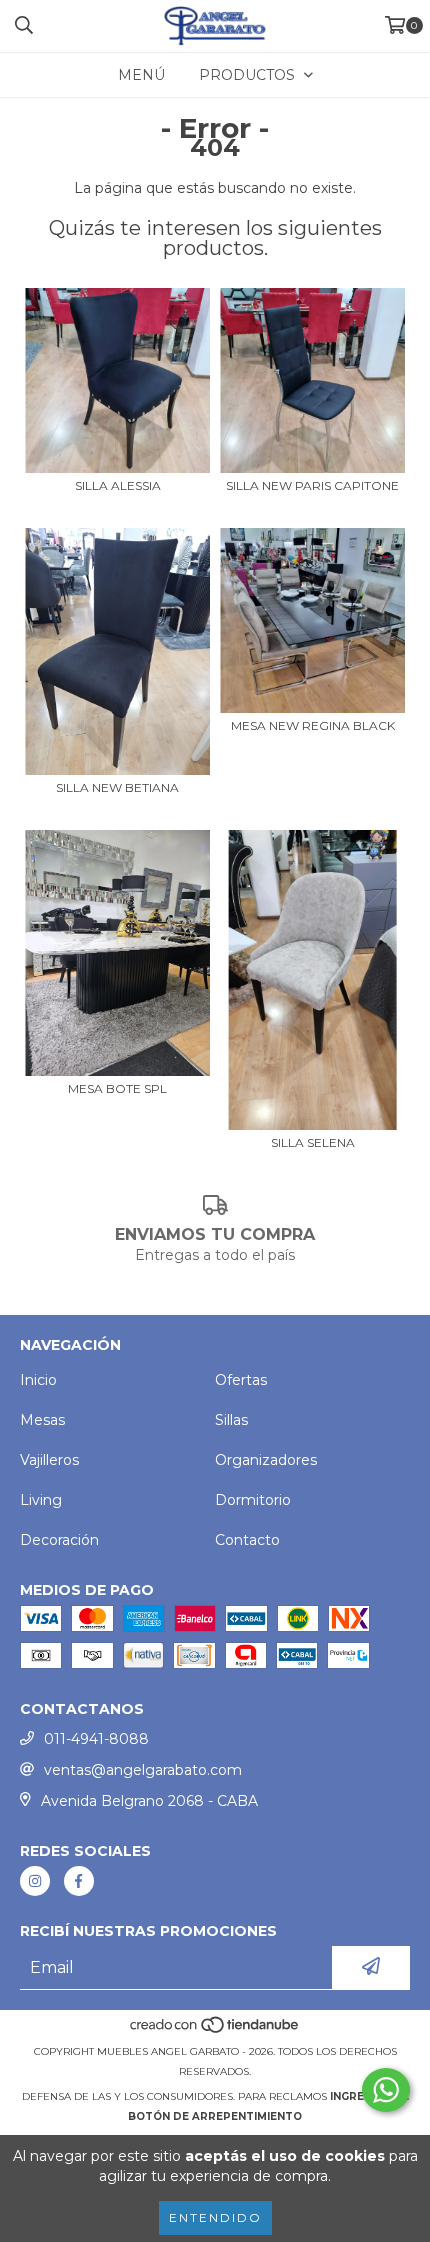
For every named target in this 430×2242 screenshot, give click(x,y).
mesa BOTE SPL (117, 1088)
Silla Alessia (118, 485)
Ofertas (241, 1380)
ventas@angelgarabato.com (143, 1770)
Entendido (215, 2217)
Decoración (59, 1540)
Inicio (38, 1380)
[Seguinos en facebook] (79, 1881)
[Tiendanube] (215, 2031)
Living (41, 1500)
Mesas (42, 1420)
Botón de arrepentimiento (215, 2116)
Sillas (231, 1420)
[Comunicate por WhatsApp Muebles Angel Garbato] (386, 2090)
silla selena (313, 1142)
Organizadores (266, 1460)
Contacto (247, 1540)
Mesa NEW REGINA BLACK (313, 725)
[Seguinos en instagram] (35, 1881)
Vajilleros (49, 1460)
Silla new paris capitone (312, 485)
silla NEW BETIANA (117, 787)
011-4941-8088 (96, 1739)
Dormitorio (253, 1500)
